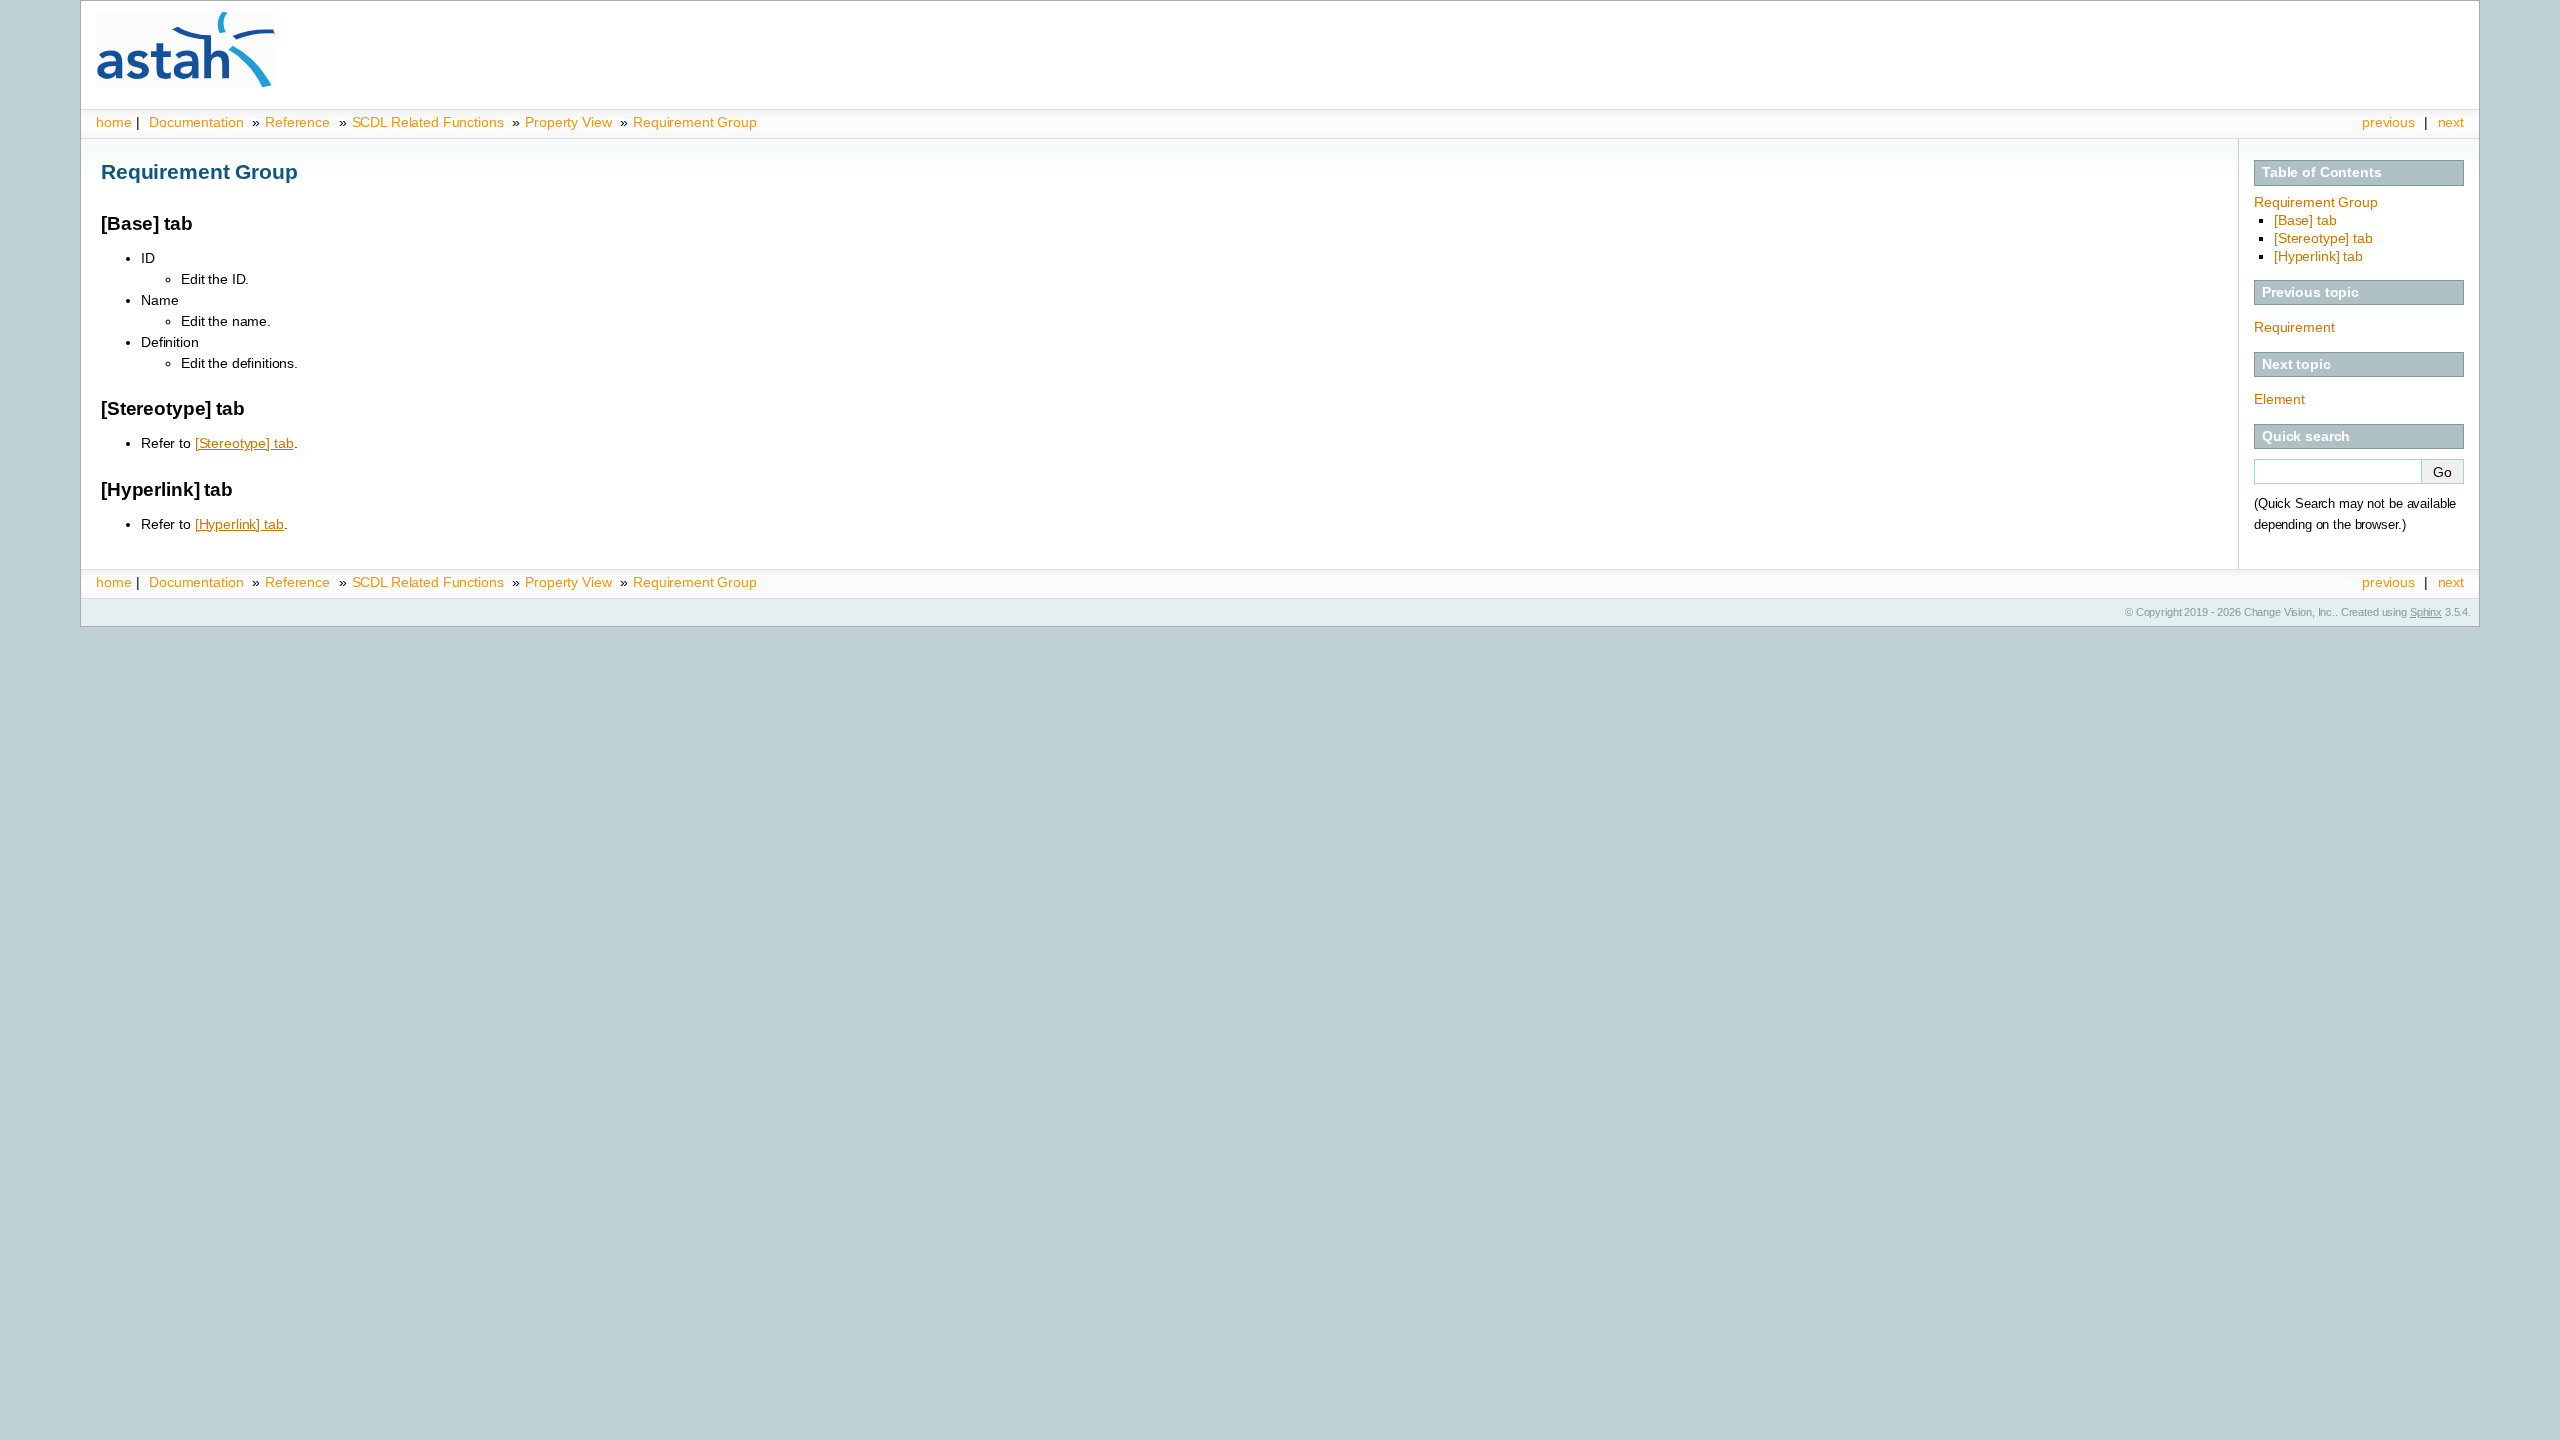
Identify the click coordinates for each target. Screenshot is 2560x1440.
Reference (297, 122)
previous (2388, 122)
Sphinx (2426, 612)
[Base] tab (2305, 220)
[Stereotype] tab (2323, 238)
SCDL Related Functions (430, 122)
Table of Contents (2322, 172)
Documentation (196, 122)
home (113, 122)
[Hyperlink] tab (2318, 256)
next (2451, 122)
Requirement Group (695, 122)
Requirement (2294, 327)
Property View (568, 122)
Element (2279, 399)
